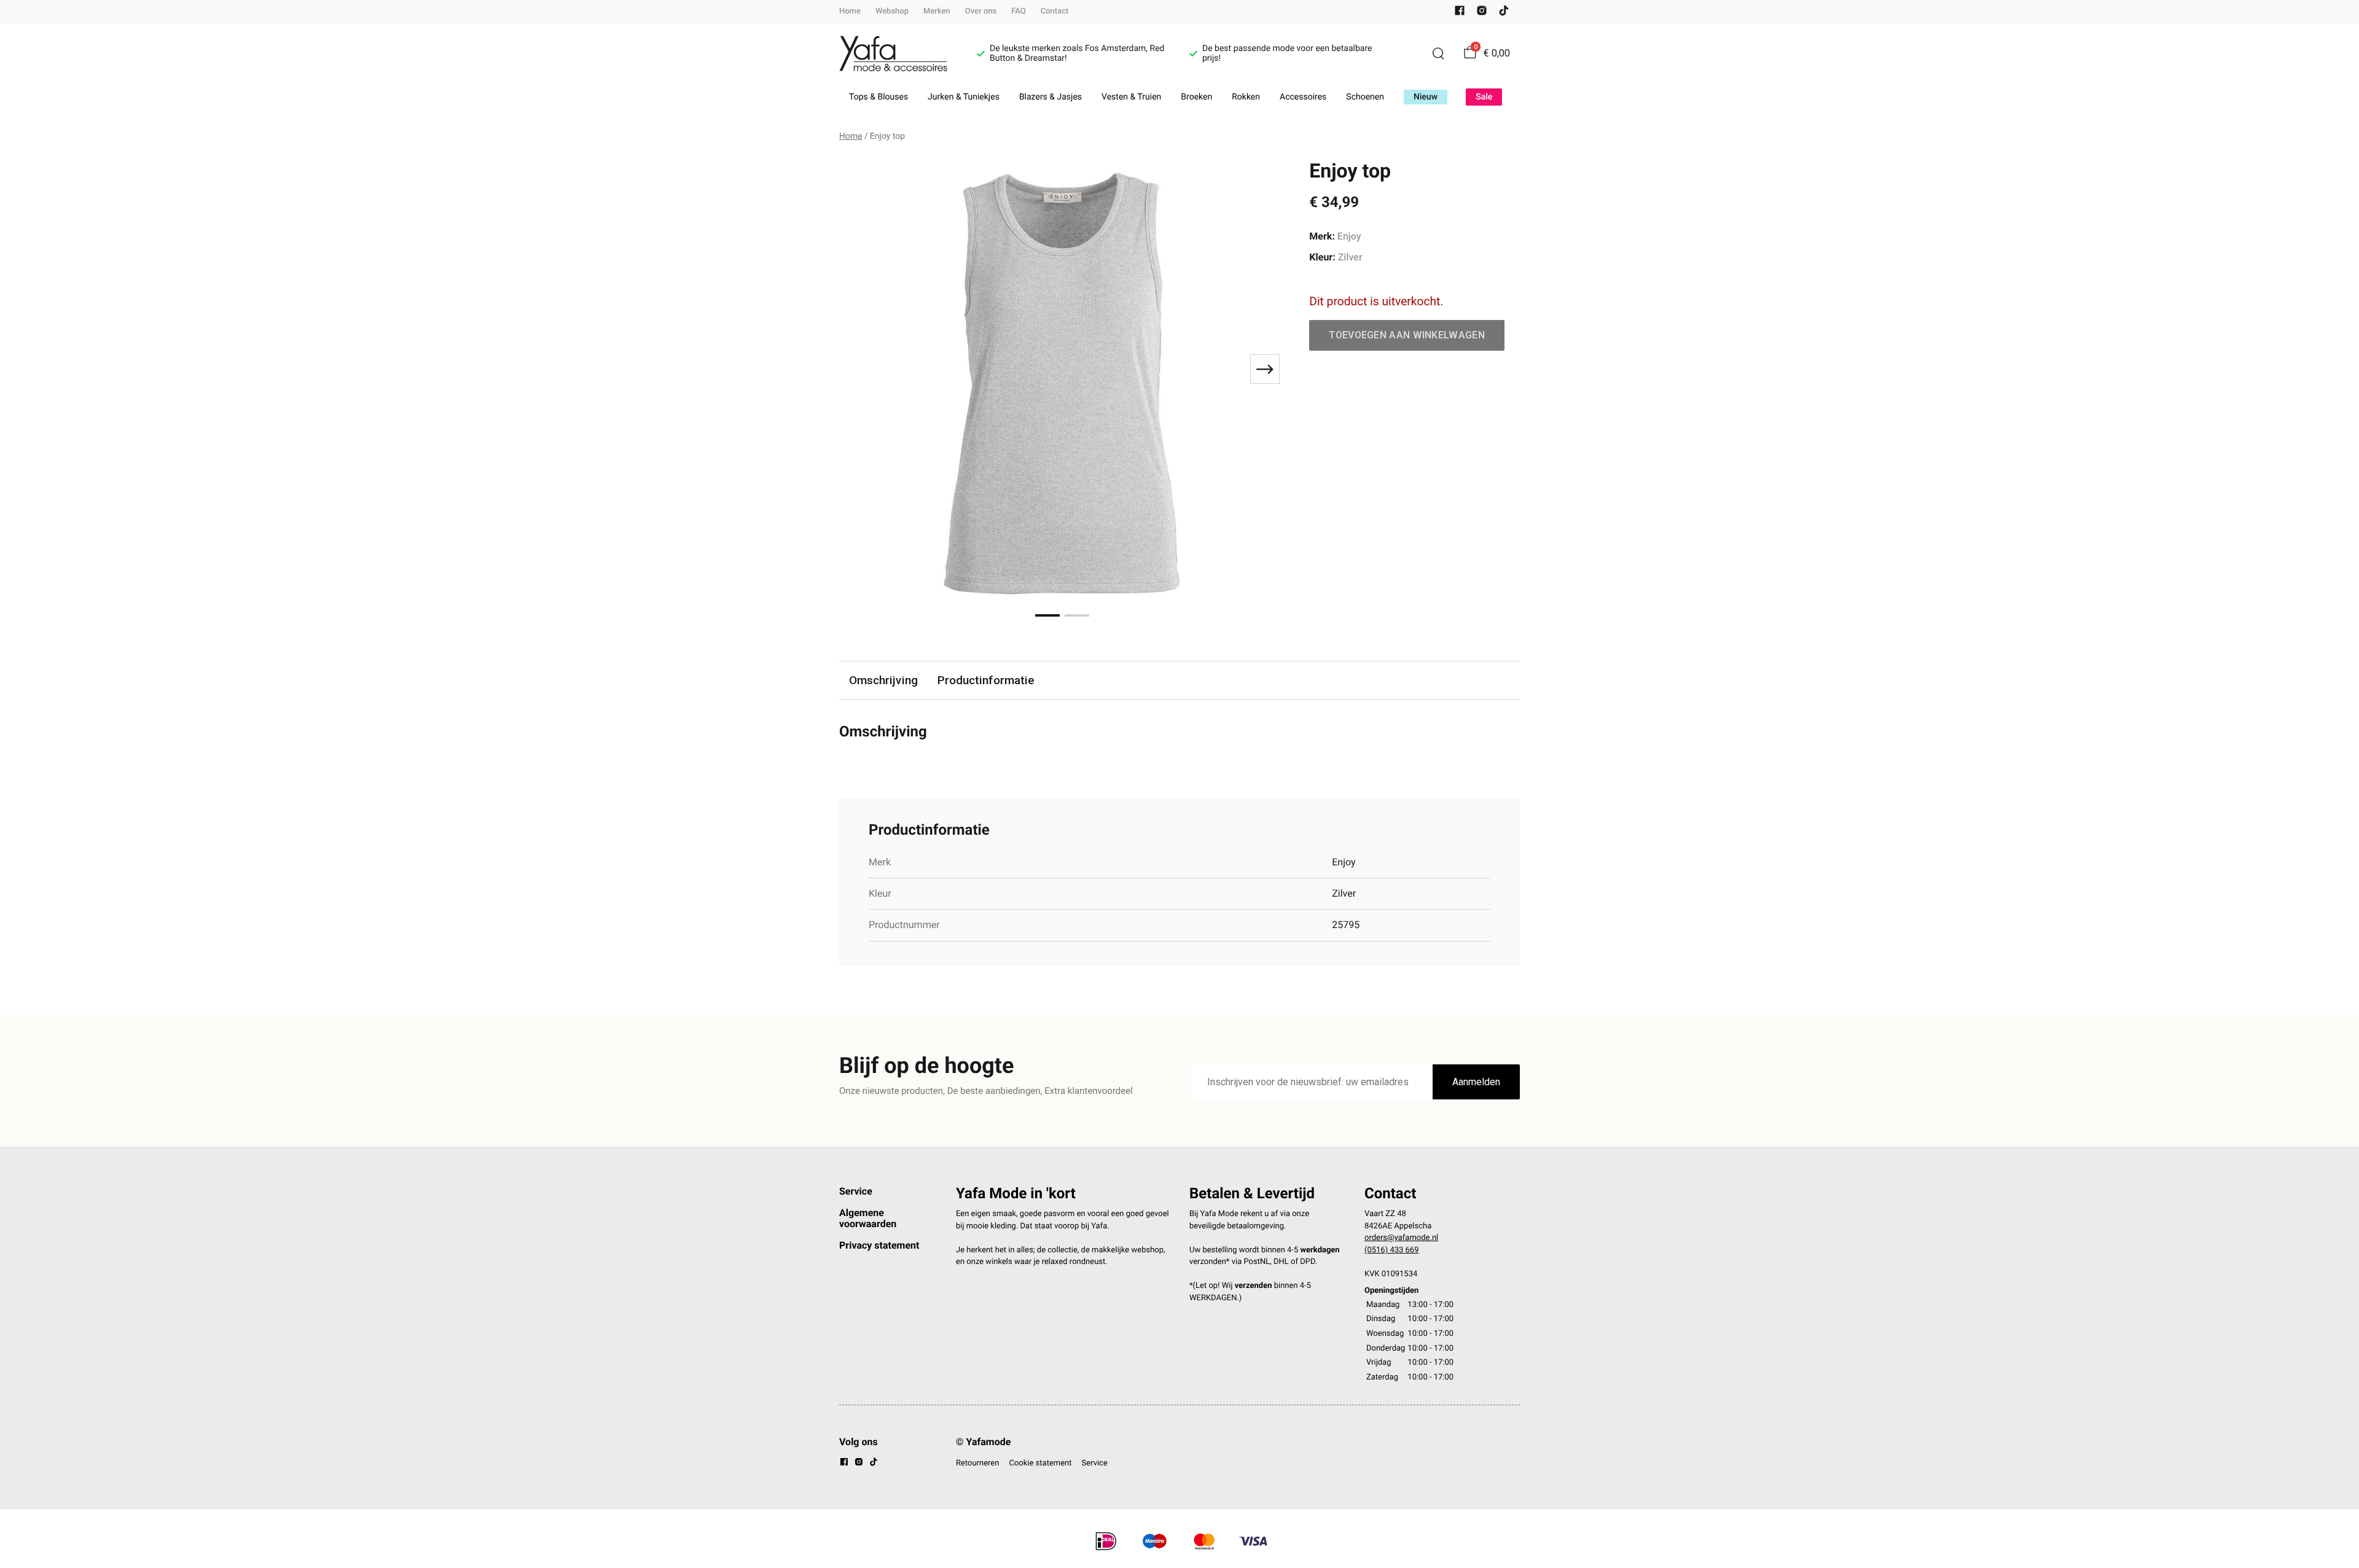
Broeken (1196, 97)
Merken (937, 11)
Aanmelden (1476, 1082)
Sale (1484, 97)
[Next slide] (1265, 369)
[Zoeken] (1438, 53)
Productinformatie (986, 680)
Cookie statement (1040, 1463)
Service (856, 1191)
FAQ (1019, 11)
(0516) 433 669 (1392, 1250)
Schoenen (1365, 97)
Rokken (1246, 97)
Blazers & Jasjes (1050, 97)
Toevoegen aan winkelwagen (1407, 335)
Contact (1055, 11)
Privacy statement (879, 1245)
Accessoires (1303, 97)
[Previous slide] (859, 369)
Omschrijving (883, 680)
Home (850, 11)
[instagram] (1482, 13)
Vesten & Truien (1131, 97)
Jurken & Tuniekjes (964, 97)
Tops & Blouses (878, 97)
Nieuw (1426, 97)
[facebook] (1460, 13)
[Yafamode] (893, 54)
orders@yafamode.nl (1401, 1238)
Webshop (892, 11)
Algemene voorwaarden (868, 1218)
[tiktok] (1504, 13)
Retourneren (977, 1463)
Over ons (981, 11)
